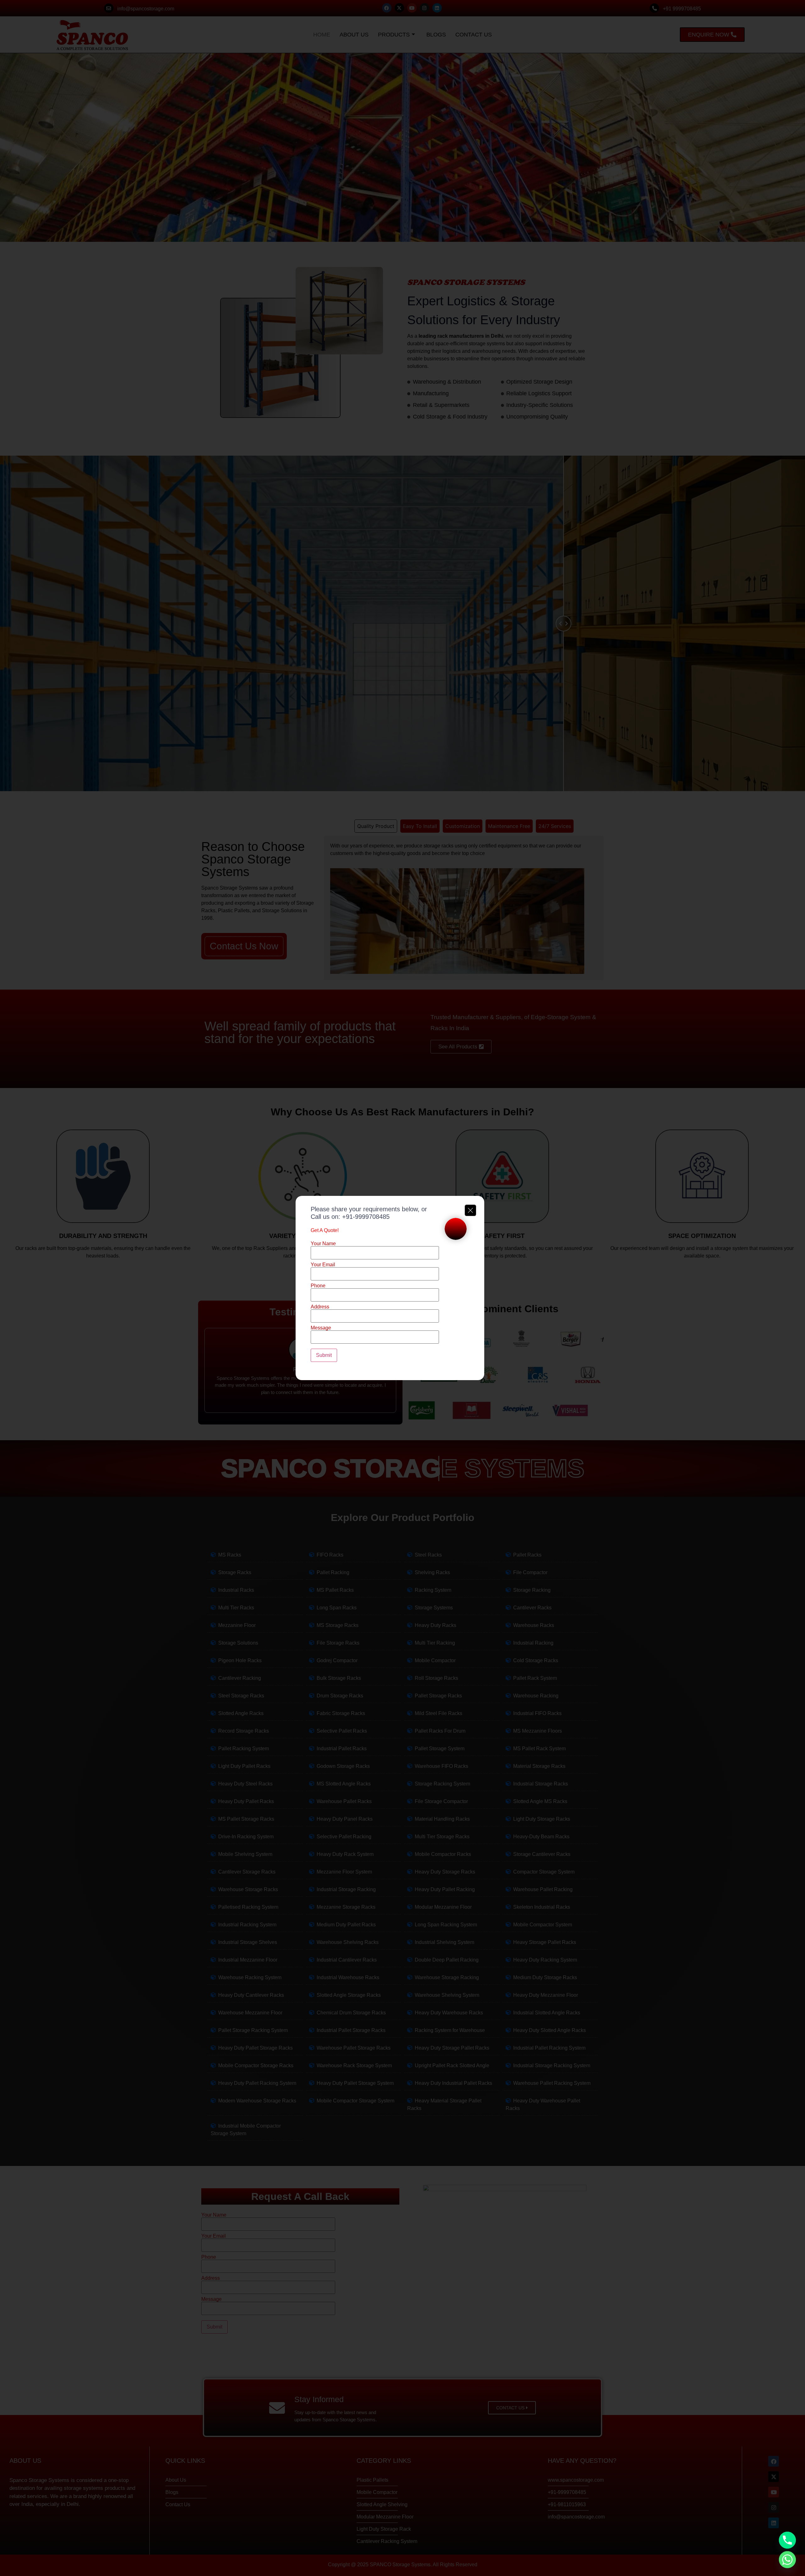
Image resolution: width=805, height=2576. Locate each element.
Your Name (323, 1244)
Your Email (323, 1265)
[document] (402, 1288)
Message (321, 1328)
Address (320, 1307)
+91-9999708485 (366, 1217)
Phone (318, 1286)
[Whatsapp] (787, 2560)
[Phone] (787, 2540)
